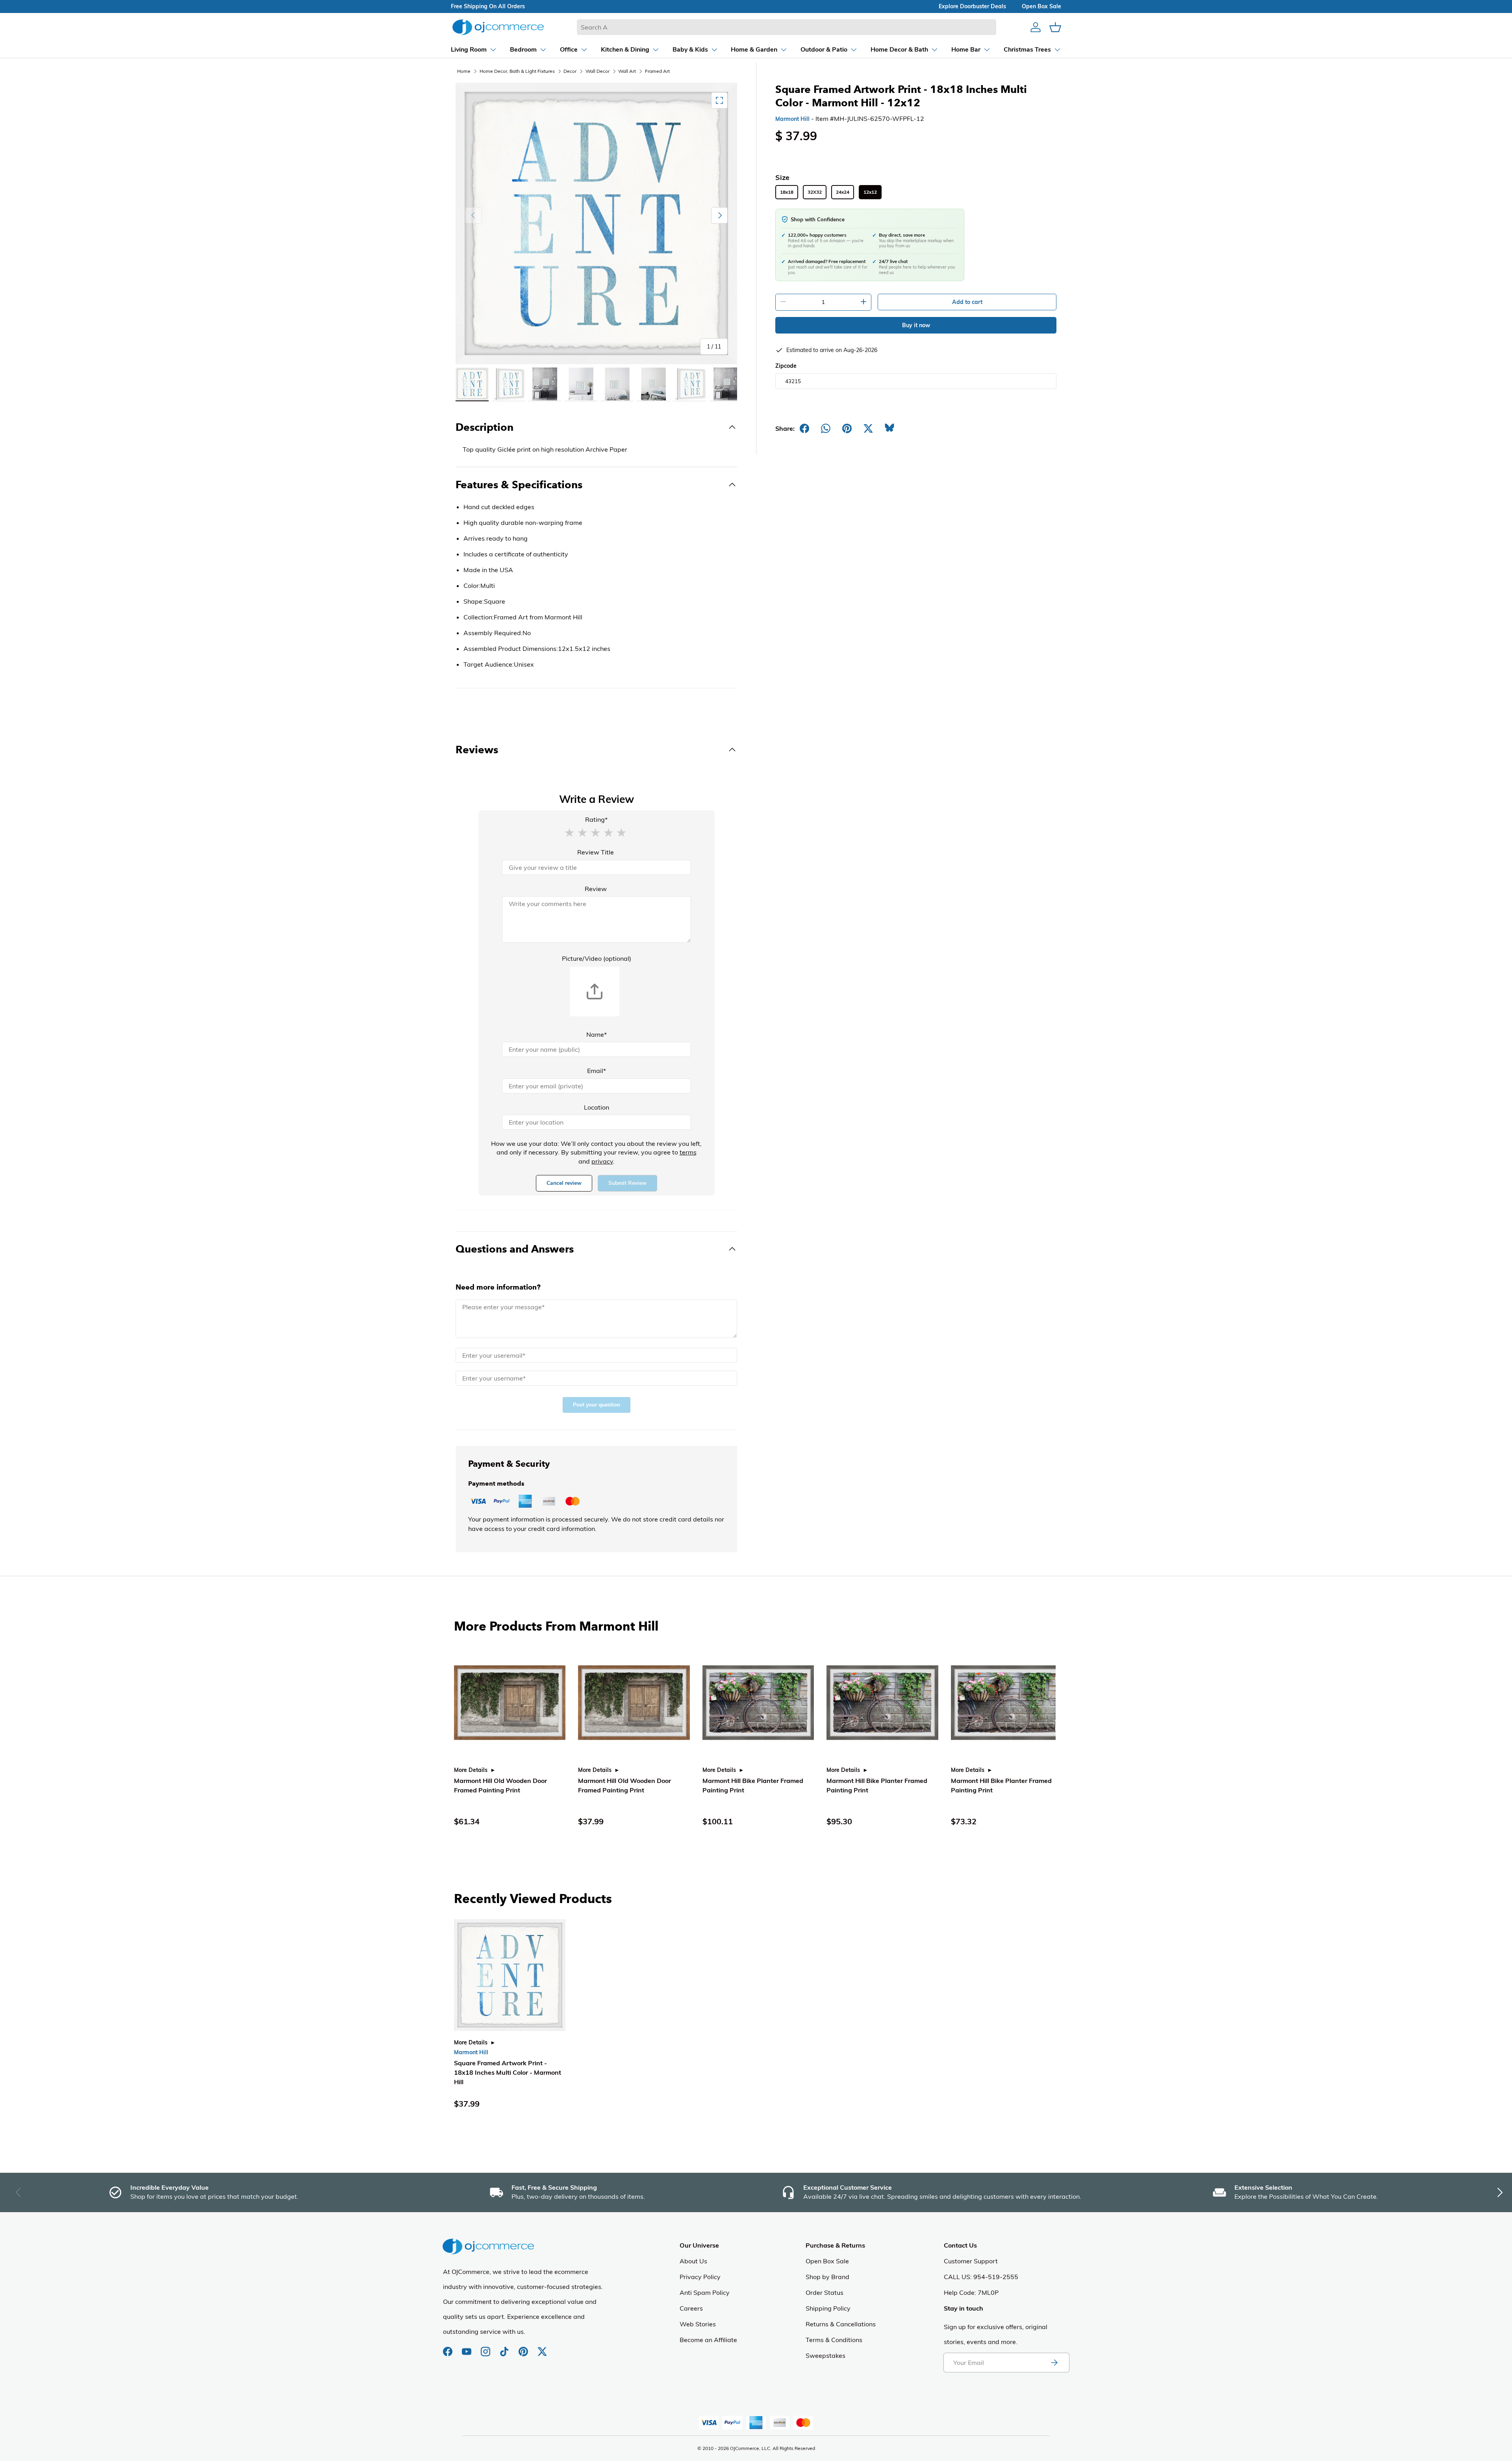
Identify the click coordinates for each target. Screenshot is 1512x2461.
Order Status (825, 2292)
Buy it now (916, 325)
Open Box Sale (827, 2261)
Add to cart (967, 302)
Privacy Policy (700, 2277)
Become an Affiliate (708, 2340)
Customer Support (971, 2261)
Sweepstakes (825, 2355)
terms (688, 1152)
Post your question (597, 1405)
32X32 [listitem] (815, 192)
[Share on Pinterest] (847, 428)
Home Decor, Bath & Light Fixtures (517, 71)
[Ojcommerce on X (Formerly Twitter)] (542, 2348)
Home (464, 71)
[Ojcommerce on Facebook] (448, 2348)
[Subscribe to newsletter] (1054, 2363)
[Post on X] (868, 428)
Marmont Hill (792, 119)
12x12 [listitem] (870, 192)
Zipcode (786, 366)
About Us (693, 2261)
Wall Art (627, 71)
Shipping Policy (828, 2308)
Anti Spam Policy (705, 2292)
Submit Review (627, 1183)
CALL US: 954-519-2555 (981, 2277)
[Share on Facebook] (804, 428)
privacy (602, 1161)
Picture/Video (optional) (597, 958)
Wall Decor (598, 71)
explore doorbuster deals (972, 6)
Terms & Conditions (834, 2340)
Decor (570, 71)
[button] (569, 832)
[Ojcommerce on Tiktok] (505, 2348)
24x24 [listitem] (843, 192)
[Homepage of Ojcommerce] (498, 27)
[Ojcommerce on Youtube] (467, 2348)
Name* (597, 1034)
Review (596, 889)
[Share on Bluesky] (889, 428)
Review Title (596, 852)
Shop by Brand (827, 2277)
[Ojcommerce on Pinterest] (524, 2348)
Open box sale (1041, 6)
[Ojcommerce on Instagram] (486, 2348)
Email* (597, 1071)
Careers (691, 2308)
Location (597, 1107)
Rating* (596, 819)
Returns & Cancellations (841, 2324)
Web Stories (698, 2324)
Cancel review (564, 1183)
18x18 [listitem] (787, 192)
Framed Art (657, 71)
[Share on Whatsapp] (826, 428)
